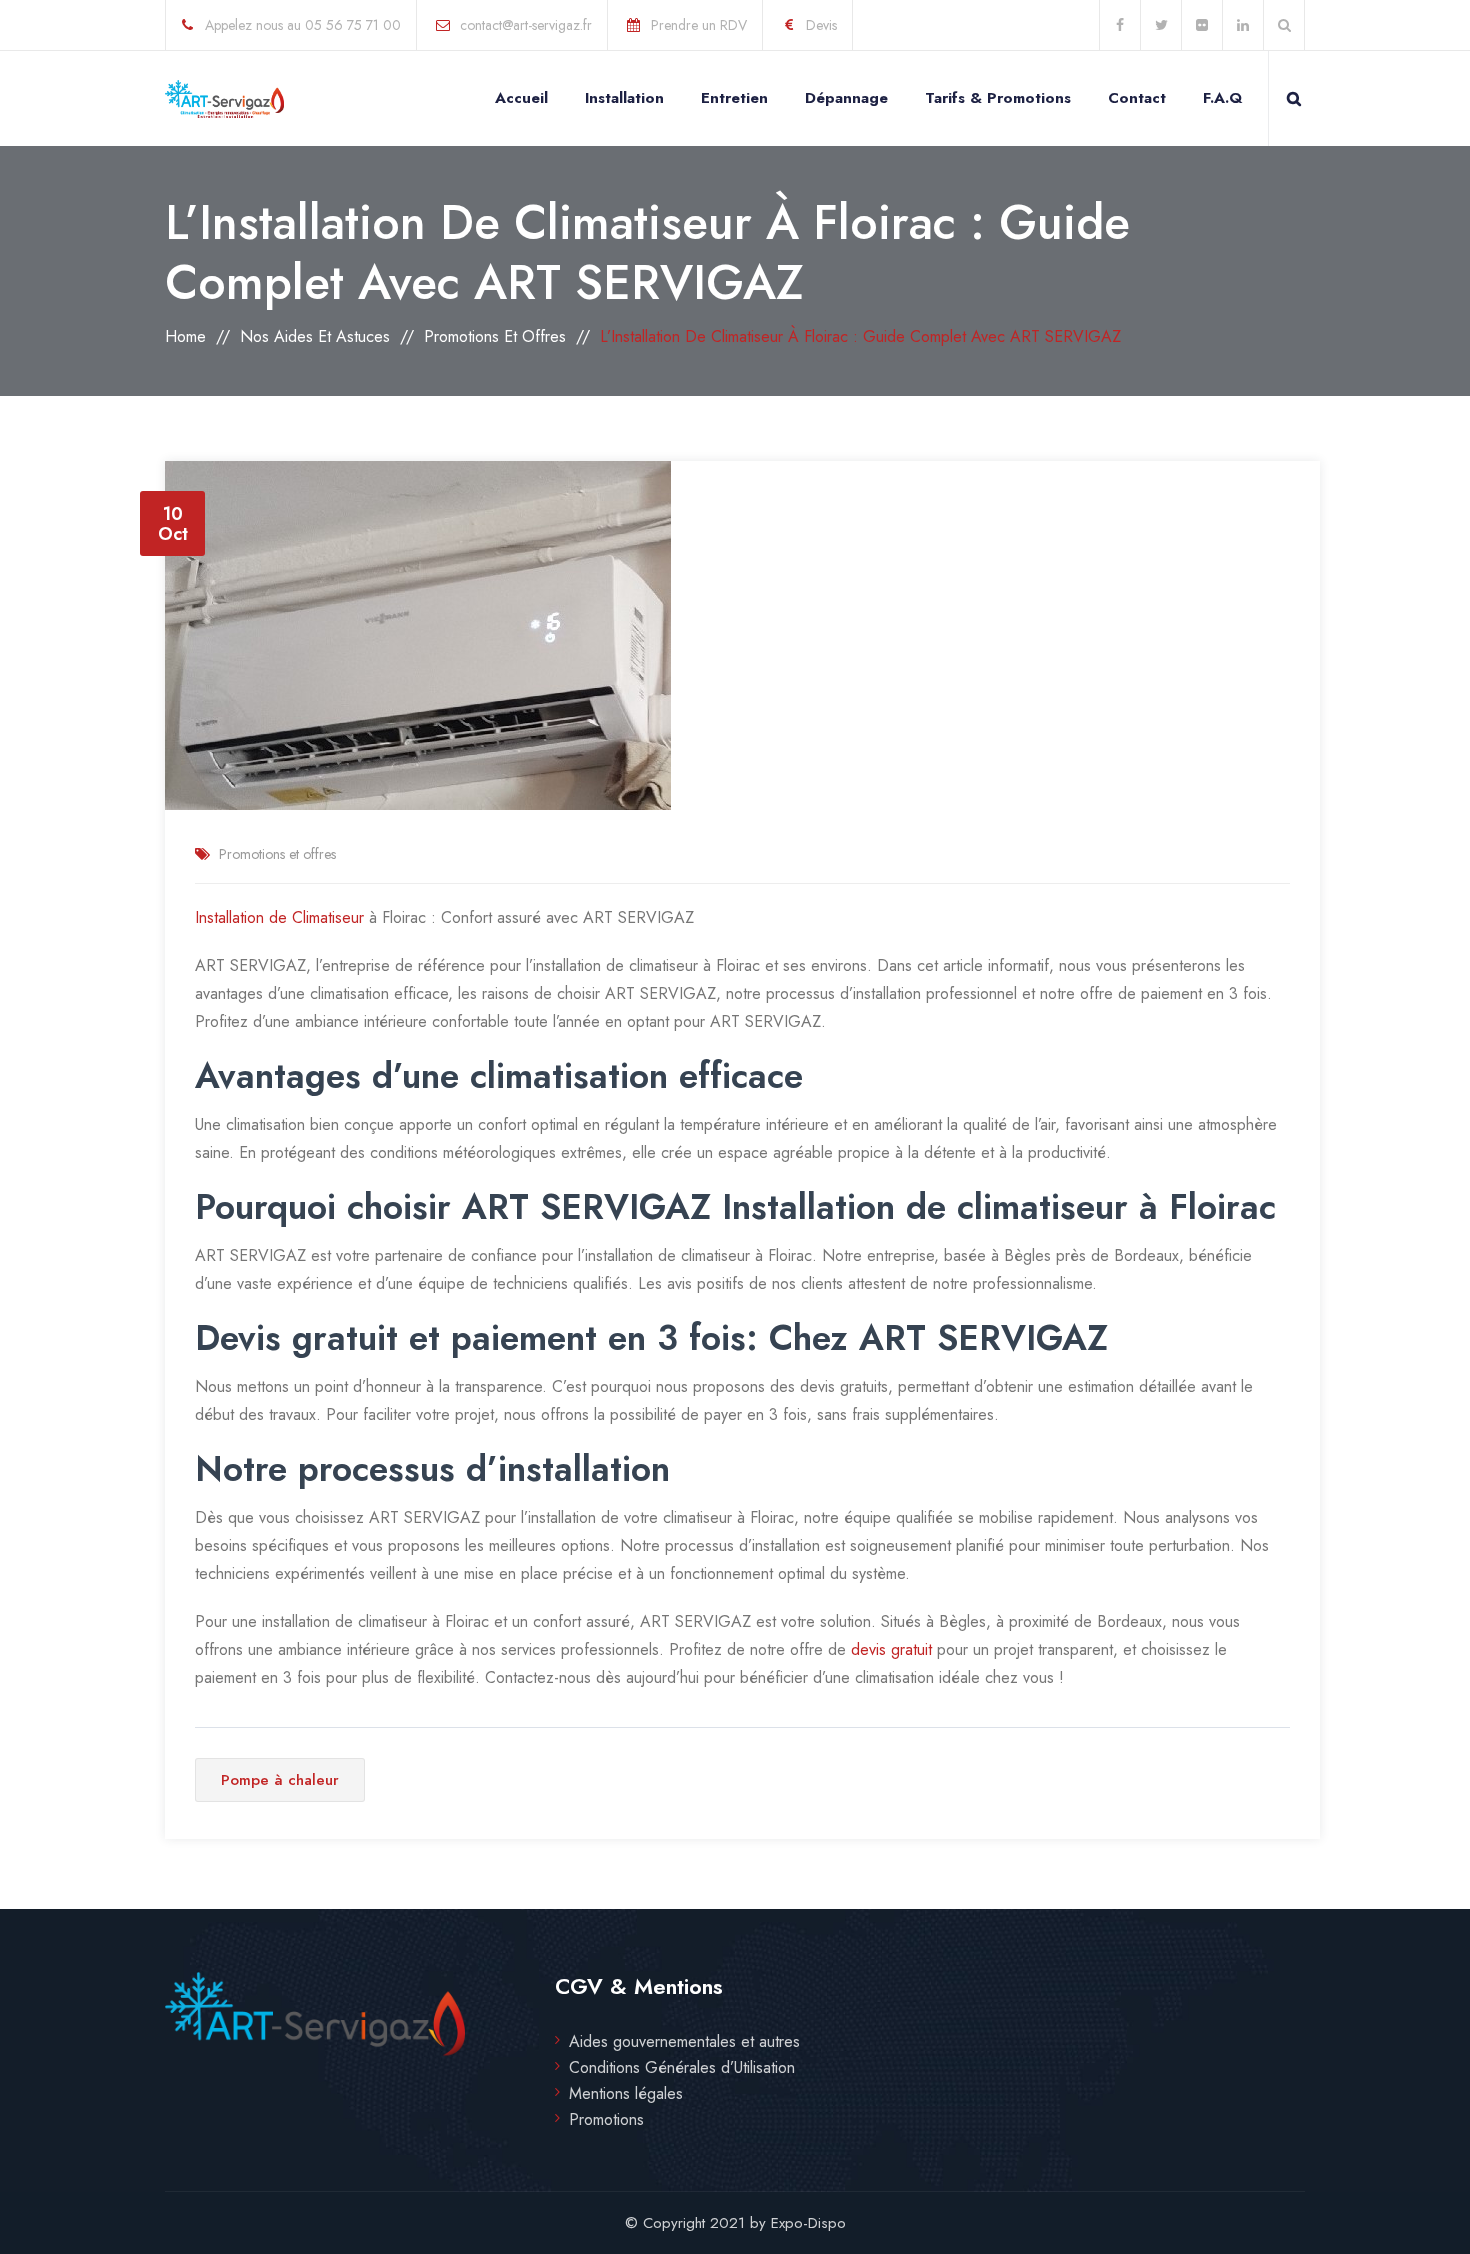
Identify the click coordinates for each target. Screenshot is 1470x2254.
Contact (1137, 98)
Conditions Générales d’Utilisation (682, 2068)
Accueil (521, 98)
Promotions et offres (277, 854)
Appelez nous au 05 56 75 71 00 (303, 25)
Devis (821, 25)
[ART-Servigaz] (224, 98)
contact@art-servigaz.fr (526, 25)
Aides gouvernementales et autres (684, 2042)
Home (185, 336)
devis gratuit (891, 1649)
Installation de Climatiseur (282, 917)
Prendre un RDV (699, 25)
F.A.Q (1222, 98)
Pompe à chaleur (280, 1780)
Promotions (606, 2120)
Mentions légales (626, 2094)
